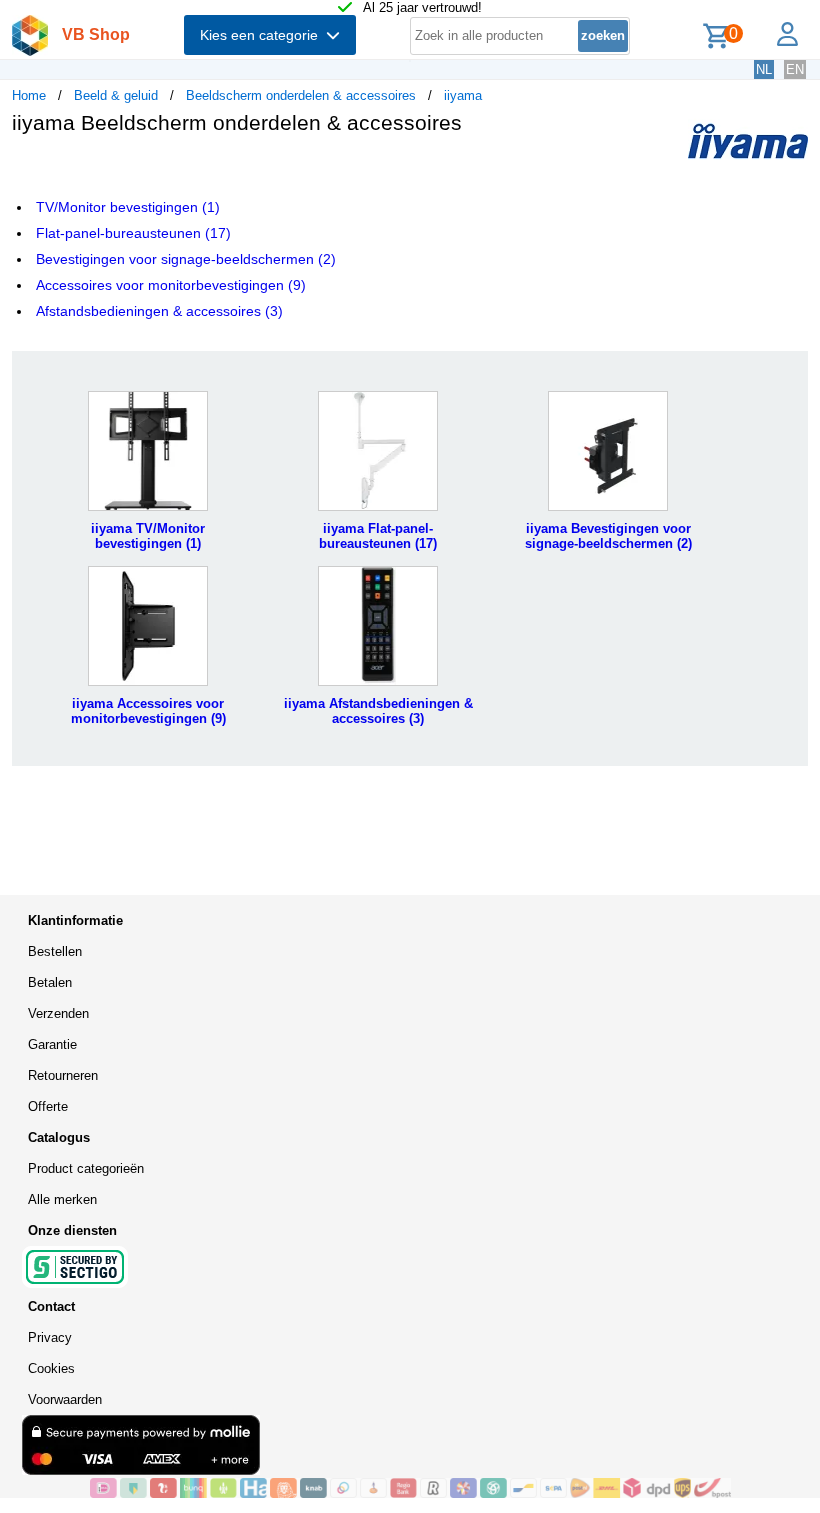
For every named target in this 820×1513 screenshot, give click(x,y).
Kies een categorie (263, 35)
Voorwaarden (65, 1399)
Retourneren (63, 1075)
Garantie (52, 1044)
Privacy (50, 1337)
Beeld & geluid (116, 95)
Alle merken (62, 1199)
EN (795, 69)
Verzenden (58, 1013)
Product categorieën (86, 1168)
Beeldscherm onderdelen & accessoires (301, 95)
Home (29, 95)
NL (764, 69)
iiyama (463, 95)
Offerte (48, 1106)
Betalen (50, 982)
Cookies (51, 1368)
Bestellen (55, 951)
